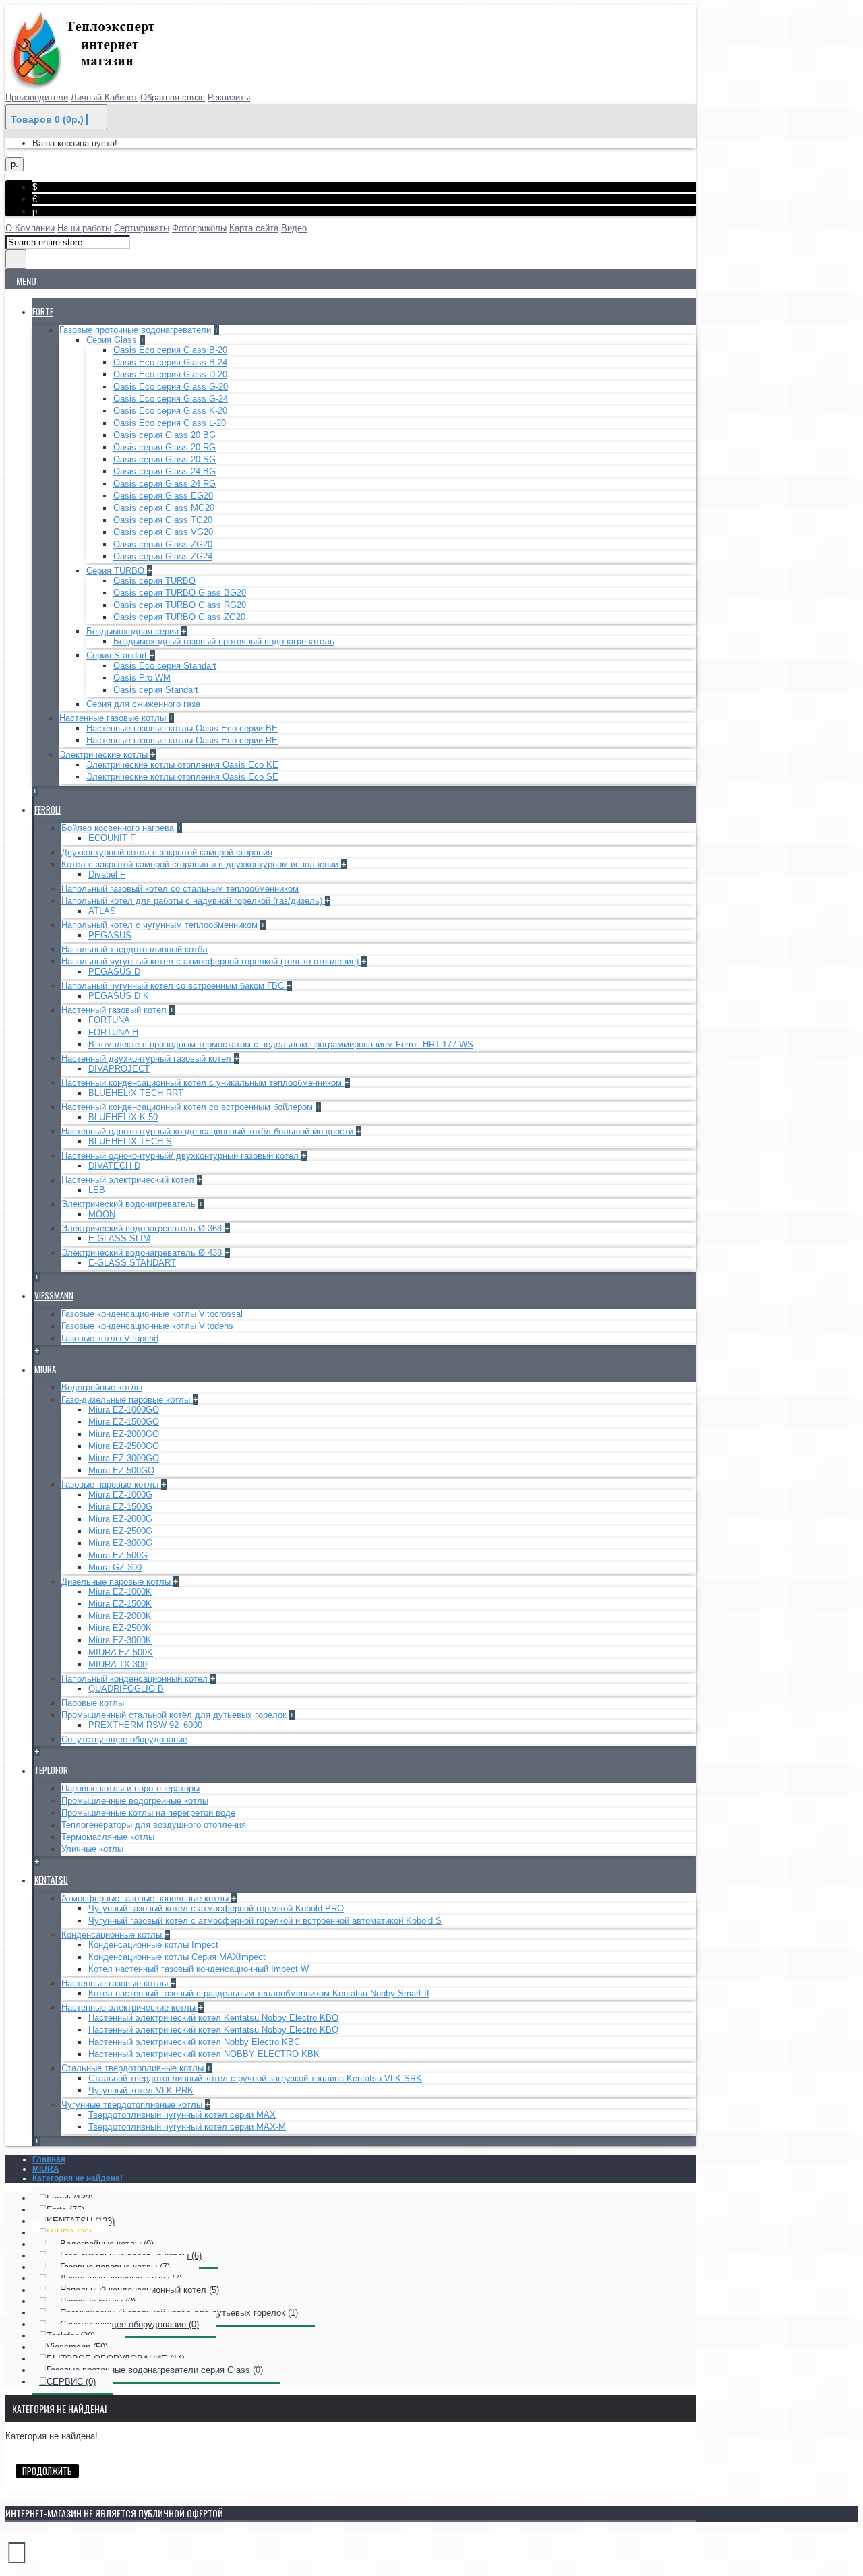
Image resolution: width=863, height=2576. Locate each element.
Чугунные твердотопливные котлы (133, 2105)
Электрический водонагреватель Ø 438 (143, 1253)
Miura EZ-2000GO (124, 1434)
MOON (102, 1214)
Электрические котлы (105, 755)
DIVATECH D (114, 1166)
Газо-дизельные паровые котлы (127, 1400)
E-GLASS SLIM (119, 1238)
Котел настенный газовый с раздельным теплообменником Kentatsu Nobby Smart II (259, 1993)
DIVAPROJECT (119, 1069)
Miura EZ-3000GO (124, 1458)
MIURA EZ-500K (121, 1652)
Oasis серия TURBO (154, 581)
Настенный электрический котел (129, 1180)
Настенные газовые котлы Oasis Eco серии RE (182, 740)
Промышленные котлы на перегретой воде (148, 1813)
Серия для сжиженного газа (143, 704)
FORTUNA (109, 1020)
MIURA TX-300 (118, 1664)
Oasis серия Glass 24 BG (165, 471)
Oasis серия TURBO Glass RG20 (180, 605)
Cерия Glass (113, 340)
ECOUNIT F (112, 838)
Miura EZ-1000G (120, 1495)
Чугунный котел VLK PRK (141, 2090)
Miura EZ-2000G (120, 1519)
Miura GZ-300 (115, 1567)
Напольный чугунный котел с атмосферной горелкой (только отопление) (211, 961)
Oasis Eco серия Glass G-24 (171, 399)
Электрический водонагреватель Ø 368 (143, 1228)
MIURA (46, 2169)
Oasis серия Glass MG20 (164, 508)
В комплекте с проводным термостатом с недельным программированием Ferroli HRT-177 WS (281, 1044)
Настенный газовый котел (115, 1010)
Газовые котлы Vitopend (110, 1338)
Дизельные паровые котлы (117, 1582)
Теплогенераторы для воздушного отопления (154, 1825)
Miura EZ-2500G (120, 1531)
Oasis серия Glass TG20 (163, 520)
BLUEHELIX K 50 (123, 1117)
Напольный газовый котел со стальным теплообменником (180, 889)
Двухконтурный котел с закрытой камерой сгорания (167, 852)
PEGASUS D (114, 972)
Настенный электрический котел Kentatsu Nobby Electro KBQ (213, 2030)
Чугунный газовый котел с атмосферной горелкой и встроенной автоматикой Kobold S (265, 1921)
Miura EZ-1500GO (124, 1422)
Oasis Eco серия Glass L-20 (170, 423)
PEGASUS (110, 935)
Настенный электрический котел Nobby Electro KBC (194, 2042)
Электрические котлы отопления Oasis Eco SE (182, 777)
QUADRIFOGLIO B (126, 1689)
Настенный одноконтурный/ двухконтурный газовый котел (181, 1156)
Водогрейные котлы (102, 1387)
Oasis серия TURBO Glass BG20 (180, 593)
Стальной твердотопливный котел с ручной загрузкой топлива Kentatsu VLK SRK (255, 2078)
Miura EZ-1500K (120, 1604)
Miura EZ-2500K (120, 1628)
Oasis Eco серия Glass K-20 (170, 411)
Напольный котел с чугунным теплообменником (161, 925)
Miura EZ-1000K (120, 1592)
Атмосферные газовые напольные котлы (146, 1898)
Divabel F (107, 875)
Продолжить (47, 2471)
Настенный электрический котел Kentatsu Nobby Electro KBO (213, 2018)
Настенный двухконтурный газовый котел (148, 1059)
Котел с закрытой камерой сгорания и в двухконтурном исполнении (201, 864)
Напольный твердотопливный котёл (135, 949)
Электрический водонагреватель (130, 1204)
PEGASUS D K (119, 996)
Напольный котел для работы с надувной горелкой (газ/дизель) (193, 901)
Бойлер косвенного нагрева (119, 828)
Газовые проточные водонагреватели (137, 330)
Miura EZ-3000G (120, 1543)
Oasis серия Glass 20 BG (165, 435)
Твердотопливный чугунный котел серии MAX (182, 2115)
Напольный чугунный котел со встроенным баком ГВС (174, 986)
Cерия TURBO (117, 571)
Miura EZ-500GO (121, 1470)
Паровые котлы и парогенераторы (130, 1788)
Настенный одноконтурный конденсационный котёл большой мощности (209, 1131)
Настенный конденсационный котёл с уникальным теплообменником (203, 1083)
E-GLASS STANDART (132, 1263)
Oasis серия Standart (156, 690)
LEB (97, 1190)
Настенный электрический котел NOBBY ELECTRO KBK (204, 2054)
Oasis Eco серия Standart (165, 666)
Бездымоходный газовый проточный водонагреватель (224, 641)
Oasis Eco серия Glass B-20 (170, 350)
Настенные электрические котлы (130, 2007)
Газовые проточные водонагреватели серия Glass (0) (155, 2370)
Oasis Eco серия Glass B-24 (170, 362)
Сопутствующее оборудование (124, 1739)
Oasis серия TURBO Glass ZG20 (179, 617)
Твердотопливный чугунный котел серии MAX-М (187, 2127)
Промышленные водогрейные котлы (135, 1801)
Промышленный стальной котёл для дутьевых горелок (175, 1715)
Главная (49, 2159)
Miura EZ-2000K (120, 1616)
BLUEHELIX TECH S (130, 1141)
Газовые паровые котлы (111, 1484)
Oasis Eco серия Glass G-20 (171, 387)
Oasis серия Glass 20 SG (165, 459)
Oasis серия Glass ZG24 (163, 556)
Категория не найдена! (78, 2178)
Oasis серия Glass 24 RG (165, 484)
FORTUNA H (113, 1032)
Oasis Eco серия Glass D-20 (170, 374)
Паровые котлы (93, 1703)
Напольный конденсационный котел (136, 1679)
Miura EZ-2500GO (124, 1446)
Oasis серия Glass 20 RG (165, 447)
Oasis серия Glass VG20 (163, 532)
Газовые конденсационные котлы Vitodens (147, 1326)
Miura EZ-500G (118, 1555)
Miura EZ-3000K (120, 1640)
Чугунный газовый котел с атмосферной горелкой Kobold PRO (216, 1908)
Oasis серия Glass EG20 (163, 496)
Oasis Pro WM (142, 678)
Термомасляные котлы (108, 1837)
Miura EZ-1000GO (124, 1410)
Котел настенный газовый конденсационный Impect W (199, 1969)
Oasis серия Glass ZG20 (163, 544)
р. (36, 211)
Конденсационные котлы (113, 1935)
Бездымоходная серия (134, 631)
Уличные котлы (92, 1849)
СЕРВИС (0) (71, 2382)
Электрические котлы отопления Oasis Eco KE (182, 765)
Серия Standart (118, 655)
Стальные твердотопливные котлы (134, 2068)
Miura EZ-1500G (120, 1507)
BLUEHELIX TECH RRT (136, 1093)
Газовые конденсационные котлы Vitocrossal (152, 1314)
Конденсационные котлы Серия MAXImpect (177, 1957)
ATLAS (102, 911)
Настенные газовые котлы (114, 718)
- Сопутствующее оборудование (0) (123, 2324)
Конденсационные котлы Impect (153, 1945)
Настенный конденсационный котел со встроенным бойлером (188, 1107)
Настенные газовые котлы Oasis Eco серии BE (182, 728)
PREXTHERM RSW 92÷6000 (145, 1725)
